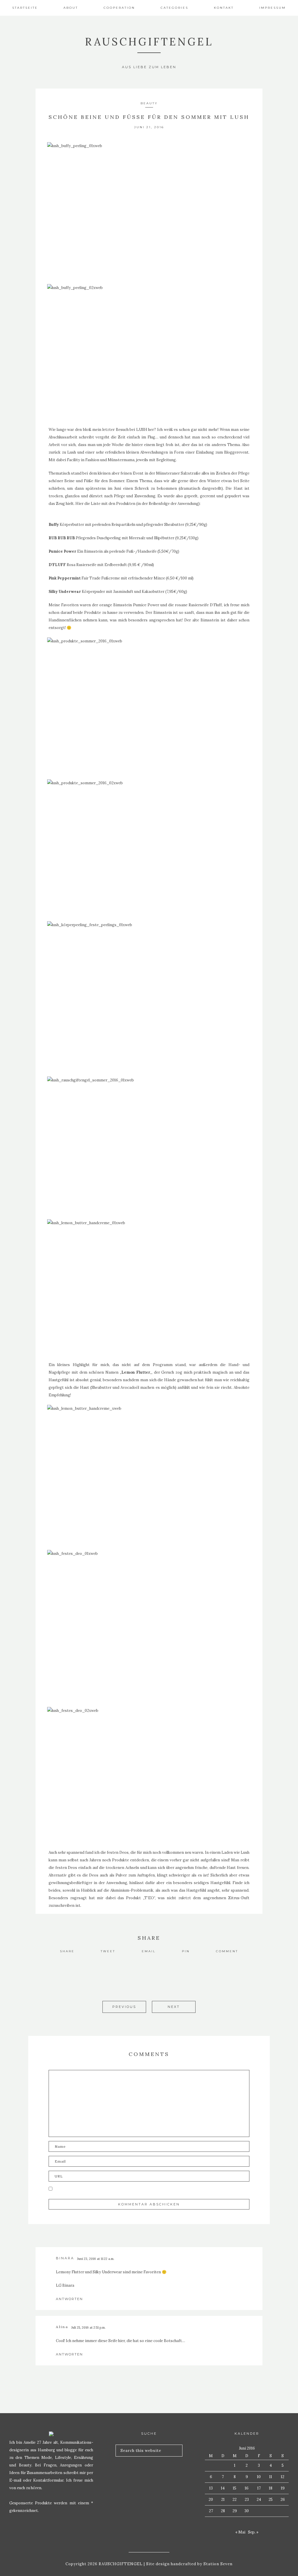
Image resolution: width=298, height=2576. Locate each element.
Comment (227, 1951)
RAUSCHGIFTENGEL (149, 42)
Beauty (149, 103)
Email (149, 1951)
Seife (113, 2341)
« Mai (240, 2532)
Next (174, 2007)
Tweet (108, 1951)
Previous (124, 2007)
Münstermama (121, 460)
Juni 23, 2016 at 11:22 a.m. (96, 2259)
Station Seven (217, 2564)
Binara (65, 2258)
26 (283, 2500)
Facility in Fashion (83, 460)
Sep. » (253, 2532)
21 (223, 2500)
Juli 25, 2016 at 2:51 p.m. (88, 2327)
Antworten (69, 2299)
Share (67, 1951)
